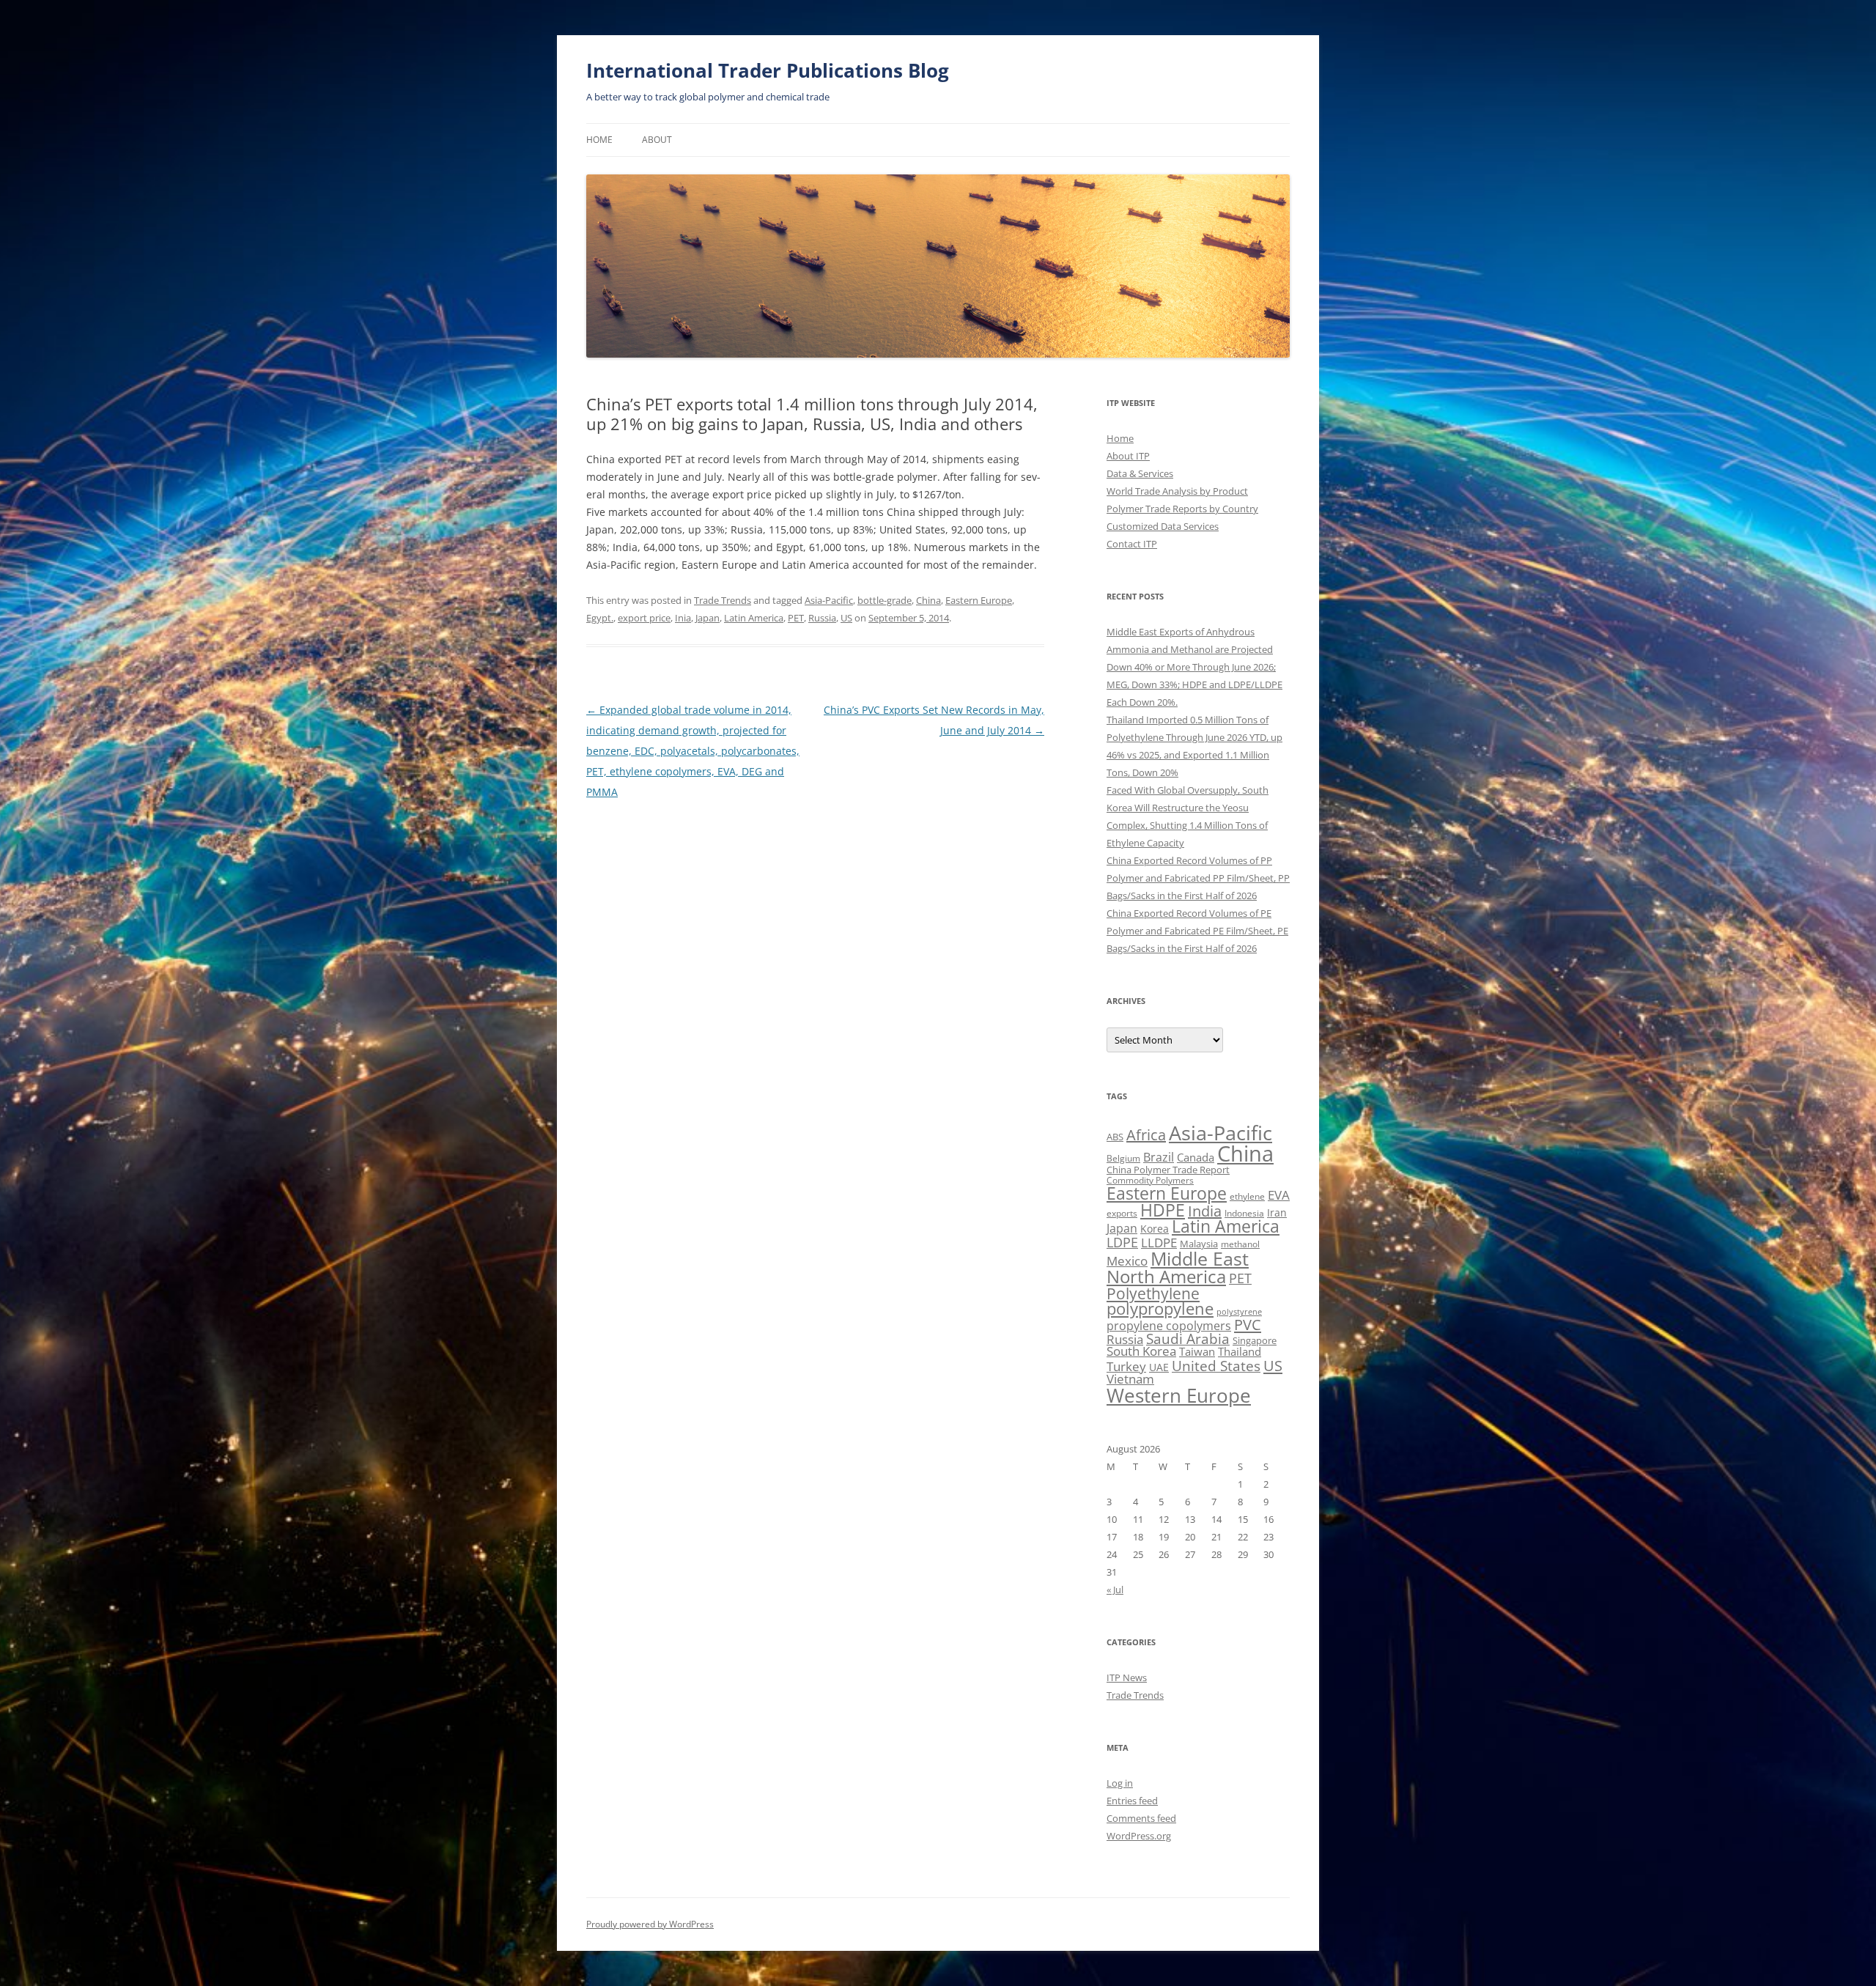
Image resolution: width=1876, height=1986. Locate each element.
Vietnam (1130, 1379)
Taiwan (1197, 1351)
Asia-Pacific (829, 600)
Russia (822, 618)
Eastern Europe (979, 600)
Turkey (1126, 1366)
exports (1122, 1213)
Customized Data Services (1163, 526)
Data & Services (1140, 473)
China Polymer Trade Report (1168, 1170)
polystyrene (1239, 1312)
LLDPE (1159, 1243)
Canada (1196, 1157)
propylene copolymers (1169, 1326)
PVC (1248, 1324)
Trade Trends (723, 600)
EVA (1279, 1195)
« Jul (1115, 1590)
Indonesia (1244, 1213)
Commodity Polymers (1150, 1180)
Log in (1120, 1783)
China (928, 600)
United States (1216, 1366)
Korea (1155, 1229)
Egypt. (600, 618)
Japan (708, 618)
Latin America (754, 618)
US (846, 618)
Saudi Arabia (1188, 1339)
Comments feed (1141, 1818)
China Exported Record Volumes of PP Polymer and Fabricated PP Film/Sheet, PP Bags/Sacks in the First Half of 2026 (1198, 878)
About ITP (1128, 456)
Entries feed (1132, 1801)
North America (1166, 1276)
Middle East (1200, 1258)
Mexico (1127, 1260)
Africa (1146, 1135)
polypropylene (1160, 1308)
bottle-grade (885, 600)
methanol (1240, 1244)
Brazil (1159, 1157)
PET (796, 618)
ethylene (1247, 1196)
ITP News (1127, 1677)
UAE (1159, 1367)
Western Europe (1179, 1395)
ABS (1115, 1137)
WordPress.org (1139, 1836)
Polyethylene (1153, 1293)
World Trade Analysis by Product (1177, 491)
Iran (1277, 1212)
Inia (683, 618)
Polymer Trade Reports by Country (1182, 509)
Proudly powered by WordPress (650, 1924)
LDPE (1122, 1242)
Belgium (1123, 1158)
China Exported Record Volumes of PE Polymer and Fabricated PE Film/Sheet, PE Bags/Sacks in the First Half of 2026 (1197, 931)
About (657, 140)
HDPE (1163, 1210)
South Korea (1141, 1351)
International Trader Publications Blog (768, 70)
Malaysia (1199, 1244)
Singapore (1255, 1340)
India (1205, 1211)
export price (644, 618)
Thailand (1240, 1351)
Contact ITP (1132, 544)
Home (599, 140)
